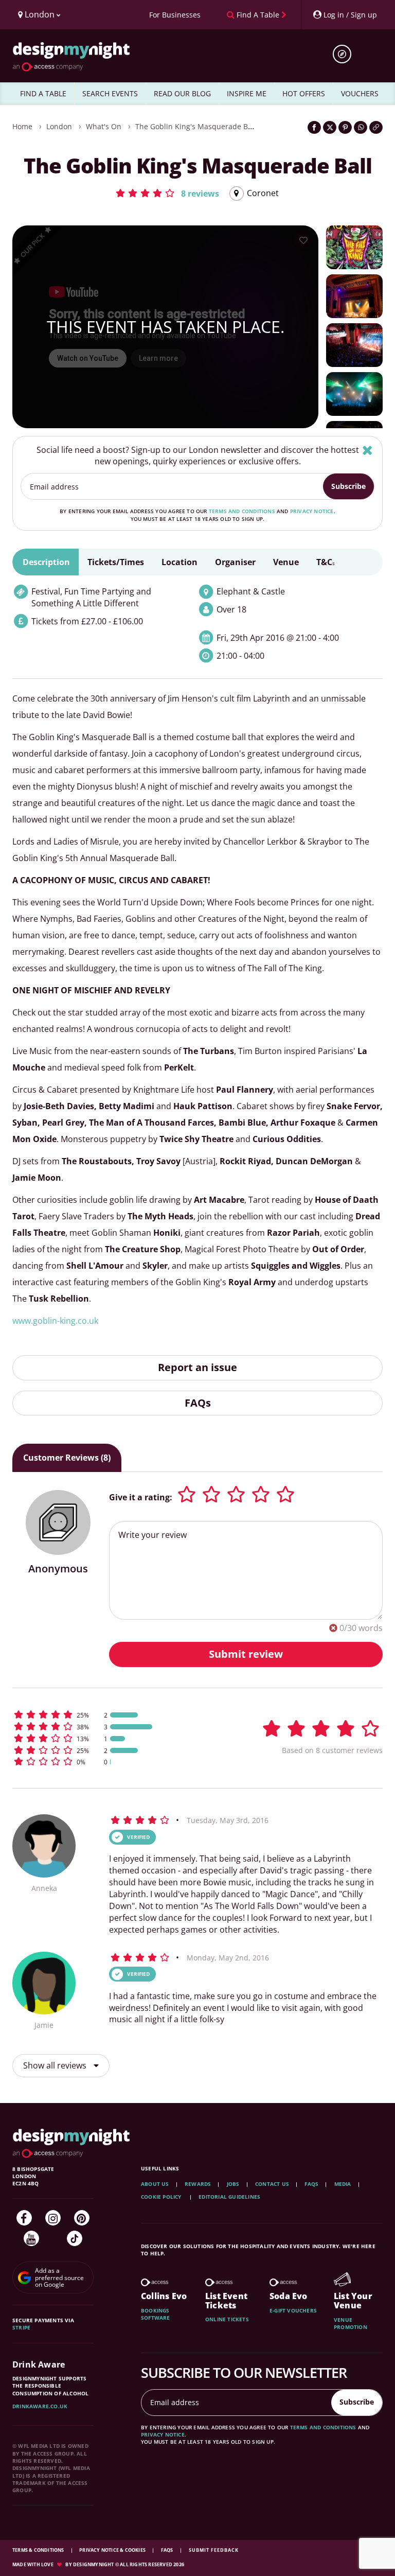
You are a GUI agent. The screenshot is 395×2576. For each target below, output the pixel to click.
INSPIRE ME (247, 93)
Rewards (198, 2184)
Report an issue (197, 1367)
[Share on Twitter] (330, 127)
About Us (155, 2184)
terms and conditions (242, 511)
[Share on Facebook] (314, 127)
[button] (167, 193)
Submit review (246, 1654)
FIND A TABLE (43, 93)
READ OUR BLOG (182, 93)
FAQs (198, 1403)
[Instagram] (53, 2218)
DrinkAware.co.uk (40, 2406)
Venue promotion (351, 2323)
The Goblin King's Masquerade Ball (196, 126)
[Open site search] (346, 54)
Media (343, 2184)
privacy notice (312, 511)
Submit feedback (214, 2550)
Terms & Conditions (39, 2550)
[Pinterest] (82, 2218)
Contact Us (272, 2184)
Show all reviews (56, 2065)
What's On (104, 126)
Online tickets (227, 2319)
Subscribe (348, 486)
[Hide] (367, 450)
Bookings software (156, 2314)
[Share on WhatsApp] (361, 127)
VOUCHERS (360, 93)
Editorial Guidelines (229, 2197)
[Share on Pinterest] (345, 127)
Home (22, 126)
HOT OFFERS (304, 93)
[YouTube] (31, 2238)
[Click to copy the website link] (376, 127)
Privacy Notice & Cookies (113, 2550)
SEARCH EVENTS (110, 93)
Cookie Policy (162, 2197)
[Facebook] (24, 2218)
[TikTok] (75, 2238)
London (59, 126)
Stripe (21, 2327)
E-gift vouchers (293, 2310)
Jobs (233, 2184)
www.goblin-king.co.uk (55, 1321)
